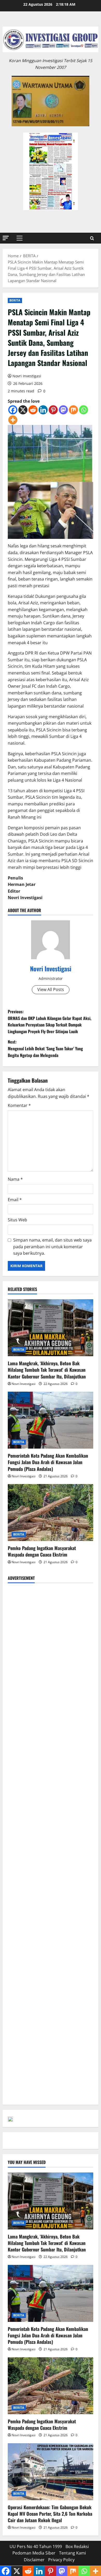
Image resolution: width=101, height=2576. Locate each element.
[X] (23, 410)
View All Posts (51, 989)
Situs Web (17, 1220)
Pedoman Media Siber (34, 2553)
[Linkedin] (43, 410)
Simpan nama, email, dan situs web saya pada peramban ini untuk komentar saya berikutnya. (52, 1247)
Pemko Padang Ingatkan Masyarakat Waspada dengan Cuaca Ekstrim (42, 1551)
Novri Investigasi (27, 376)
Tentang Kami (73, 2553)
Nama (15, 1179)
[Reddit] (33, 410)
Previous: (50, 1021)
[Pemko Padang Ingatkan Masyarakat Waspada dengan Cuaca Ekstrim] (51, 1513)
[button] (6, 238)
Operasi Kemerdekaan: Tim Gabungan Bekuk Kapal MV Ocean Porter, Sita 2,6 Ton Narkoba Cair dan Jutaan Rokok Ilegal (50, 2514)
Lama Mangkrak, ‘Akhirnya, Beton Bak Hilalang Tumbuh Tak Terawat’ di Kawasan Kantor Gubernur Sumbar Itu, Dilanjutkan (47, 1370)
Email (15, 1200)
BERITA (15, 300)
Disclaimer (34, 2560)
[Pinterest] (53, 410)
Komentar (19, 1105)
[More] (13, 420)
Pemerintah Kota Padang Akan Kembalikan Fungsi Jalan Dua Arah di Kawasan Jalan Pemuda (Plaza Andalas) (48, 1462)
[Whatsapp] (84, 410)
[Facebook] (13, 410)
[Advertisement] (51, 1639)
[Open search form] (92, 238)
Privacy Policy (61, 2560)
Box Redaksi (77, 2546)
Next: (45, 1048)
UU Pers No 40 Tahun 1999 (36, 2546)
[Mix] (73, 410)
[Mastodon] (63, 410)
